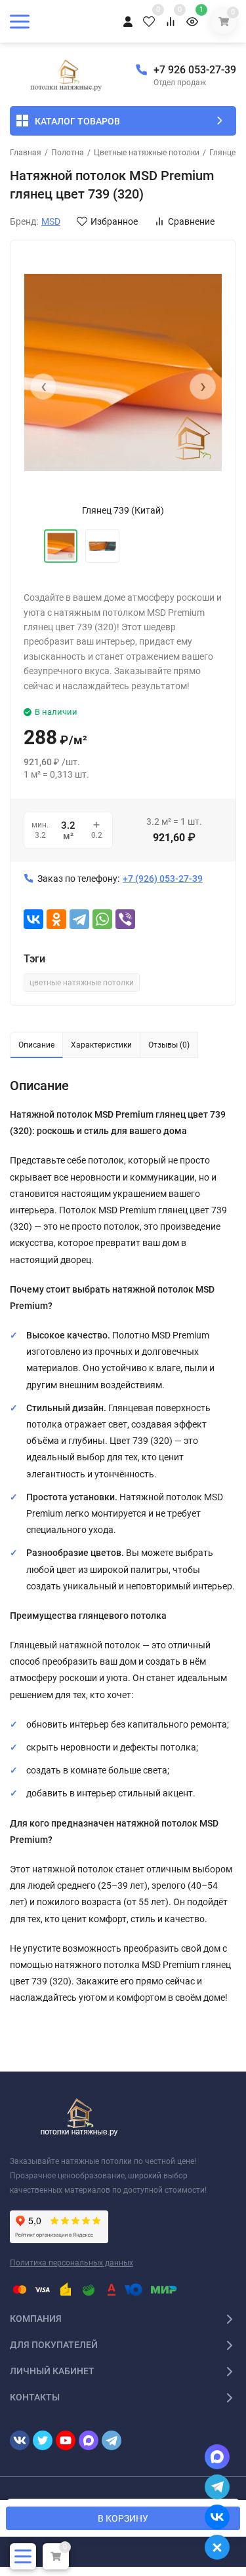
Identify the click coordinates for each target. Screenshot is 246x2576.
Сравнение (191, 221)
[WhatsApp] (102, 919)
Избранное (114, 221)
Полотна (68, 153)
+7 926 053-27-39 (195, 70)
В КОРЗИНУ (123, 2518)
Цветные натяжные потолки (147, 153)
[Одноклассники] (56, 919)
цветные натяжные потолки (82, 983)
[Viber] (125, 919)
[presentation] (43, 387)
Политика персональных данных (72, 2263)
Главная (26, 153)
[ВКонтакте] (33, 919)
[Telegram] (79, 919)
